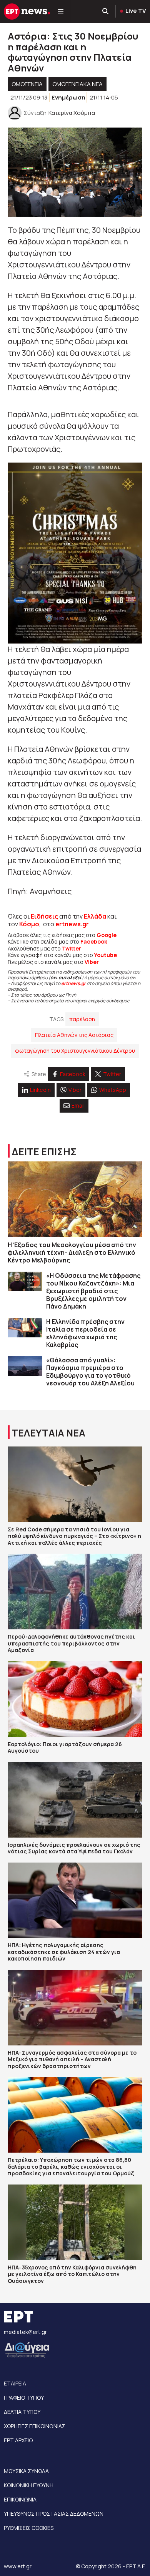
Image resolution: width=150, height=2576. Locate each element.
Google (107, 935)
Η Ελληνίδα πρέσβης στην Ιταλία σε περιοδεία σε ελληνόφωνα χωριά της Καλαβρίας (85, 1333)
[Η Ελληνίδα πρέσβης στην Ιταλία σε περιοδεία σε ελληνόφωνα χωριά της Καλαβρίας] (25, 1328)
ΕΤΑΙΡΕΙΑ (15, 2383)
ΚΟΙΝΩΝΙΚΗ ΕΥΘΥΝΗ (29, 2485)
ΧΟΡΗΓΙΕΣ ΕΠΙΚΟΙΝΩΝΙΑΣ (35, 2426)
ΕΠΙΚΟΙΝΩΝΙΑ (20, 2499)
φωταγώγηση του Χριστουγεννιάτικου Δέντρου (75, 1051)
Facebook (94, 941)
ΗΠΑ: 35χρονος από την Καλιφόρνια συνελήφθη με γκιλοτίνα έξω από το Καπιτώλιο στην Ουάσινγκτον (72, 2274)
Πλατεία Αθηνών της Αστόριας (74, 1035)
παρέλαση (82, 1019)
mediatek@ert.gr (25, 2332)
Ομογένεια (27, 84)
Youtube (106, 955)
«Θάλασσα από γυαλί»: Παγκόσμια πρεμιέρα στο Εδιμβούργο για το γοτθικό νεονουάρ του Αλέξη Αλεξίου (90, 1372)
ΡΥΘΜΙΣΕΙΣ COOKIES (29, 2528)
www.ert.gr (18, 2566)
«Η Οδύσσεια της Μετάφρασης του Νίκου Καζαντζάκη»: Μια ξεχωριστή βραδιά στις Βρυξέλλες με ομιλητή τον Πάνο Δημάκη (93, 1291)
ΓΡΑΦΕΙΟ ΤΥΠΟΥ (24, 2398)
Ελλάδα (95, 916)
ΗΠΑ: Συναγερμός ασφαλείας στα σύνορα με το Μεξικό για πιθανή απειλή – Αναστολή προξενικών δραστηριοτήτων (72, 2059)
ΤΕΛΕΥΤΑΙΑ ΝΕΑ (48, 1433)
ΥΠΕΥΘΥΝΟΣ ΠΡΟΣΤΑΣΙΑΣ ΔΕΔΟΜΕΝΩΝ (54, 2514)
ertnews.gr (73, 983)
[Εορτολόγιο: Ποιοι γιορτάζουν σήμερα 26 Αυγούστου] (75, 1699)
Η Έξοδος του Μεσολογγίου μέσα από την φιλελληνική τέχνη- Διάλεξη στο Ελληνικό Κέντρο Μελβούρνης (72, 1252)
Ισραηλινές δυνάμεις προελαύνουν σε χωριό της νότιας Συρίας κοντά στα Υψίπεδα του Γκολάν (74, 1848)
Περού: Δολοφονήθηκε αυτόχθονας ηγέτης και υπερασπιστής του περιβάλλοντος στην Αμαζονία (71, 1643)
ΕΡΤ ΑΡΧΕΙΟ (18, 2440)
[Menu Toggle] (61, 12)
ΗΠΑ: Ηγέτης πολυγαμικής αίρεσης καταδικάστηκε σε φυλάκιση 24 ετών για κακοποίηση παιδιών (64, 1952)
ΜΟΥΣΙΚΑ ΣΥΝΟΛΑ (26, 2471)
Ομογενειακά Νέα (77, 84)
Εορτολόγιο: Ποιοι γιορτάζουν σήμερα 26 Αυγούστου (65, 1747)
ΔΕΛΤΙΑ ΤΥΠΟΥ (22, 2412)
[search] (106, 12)
